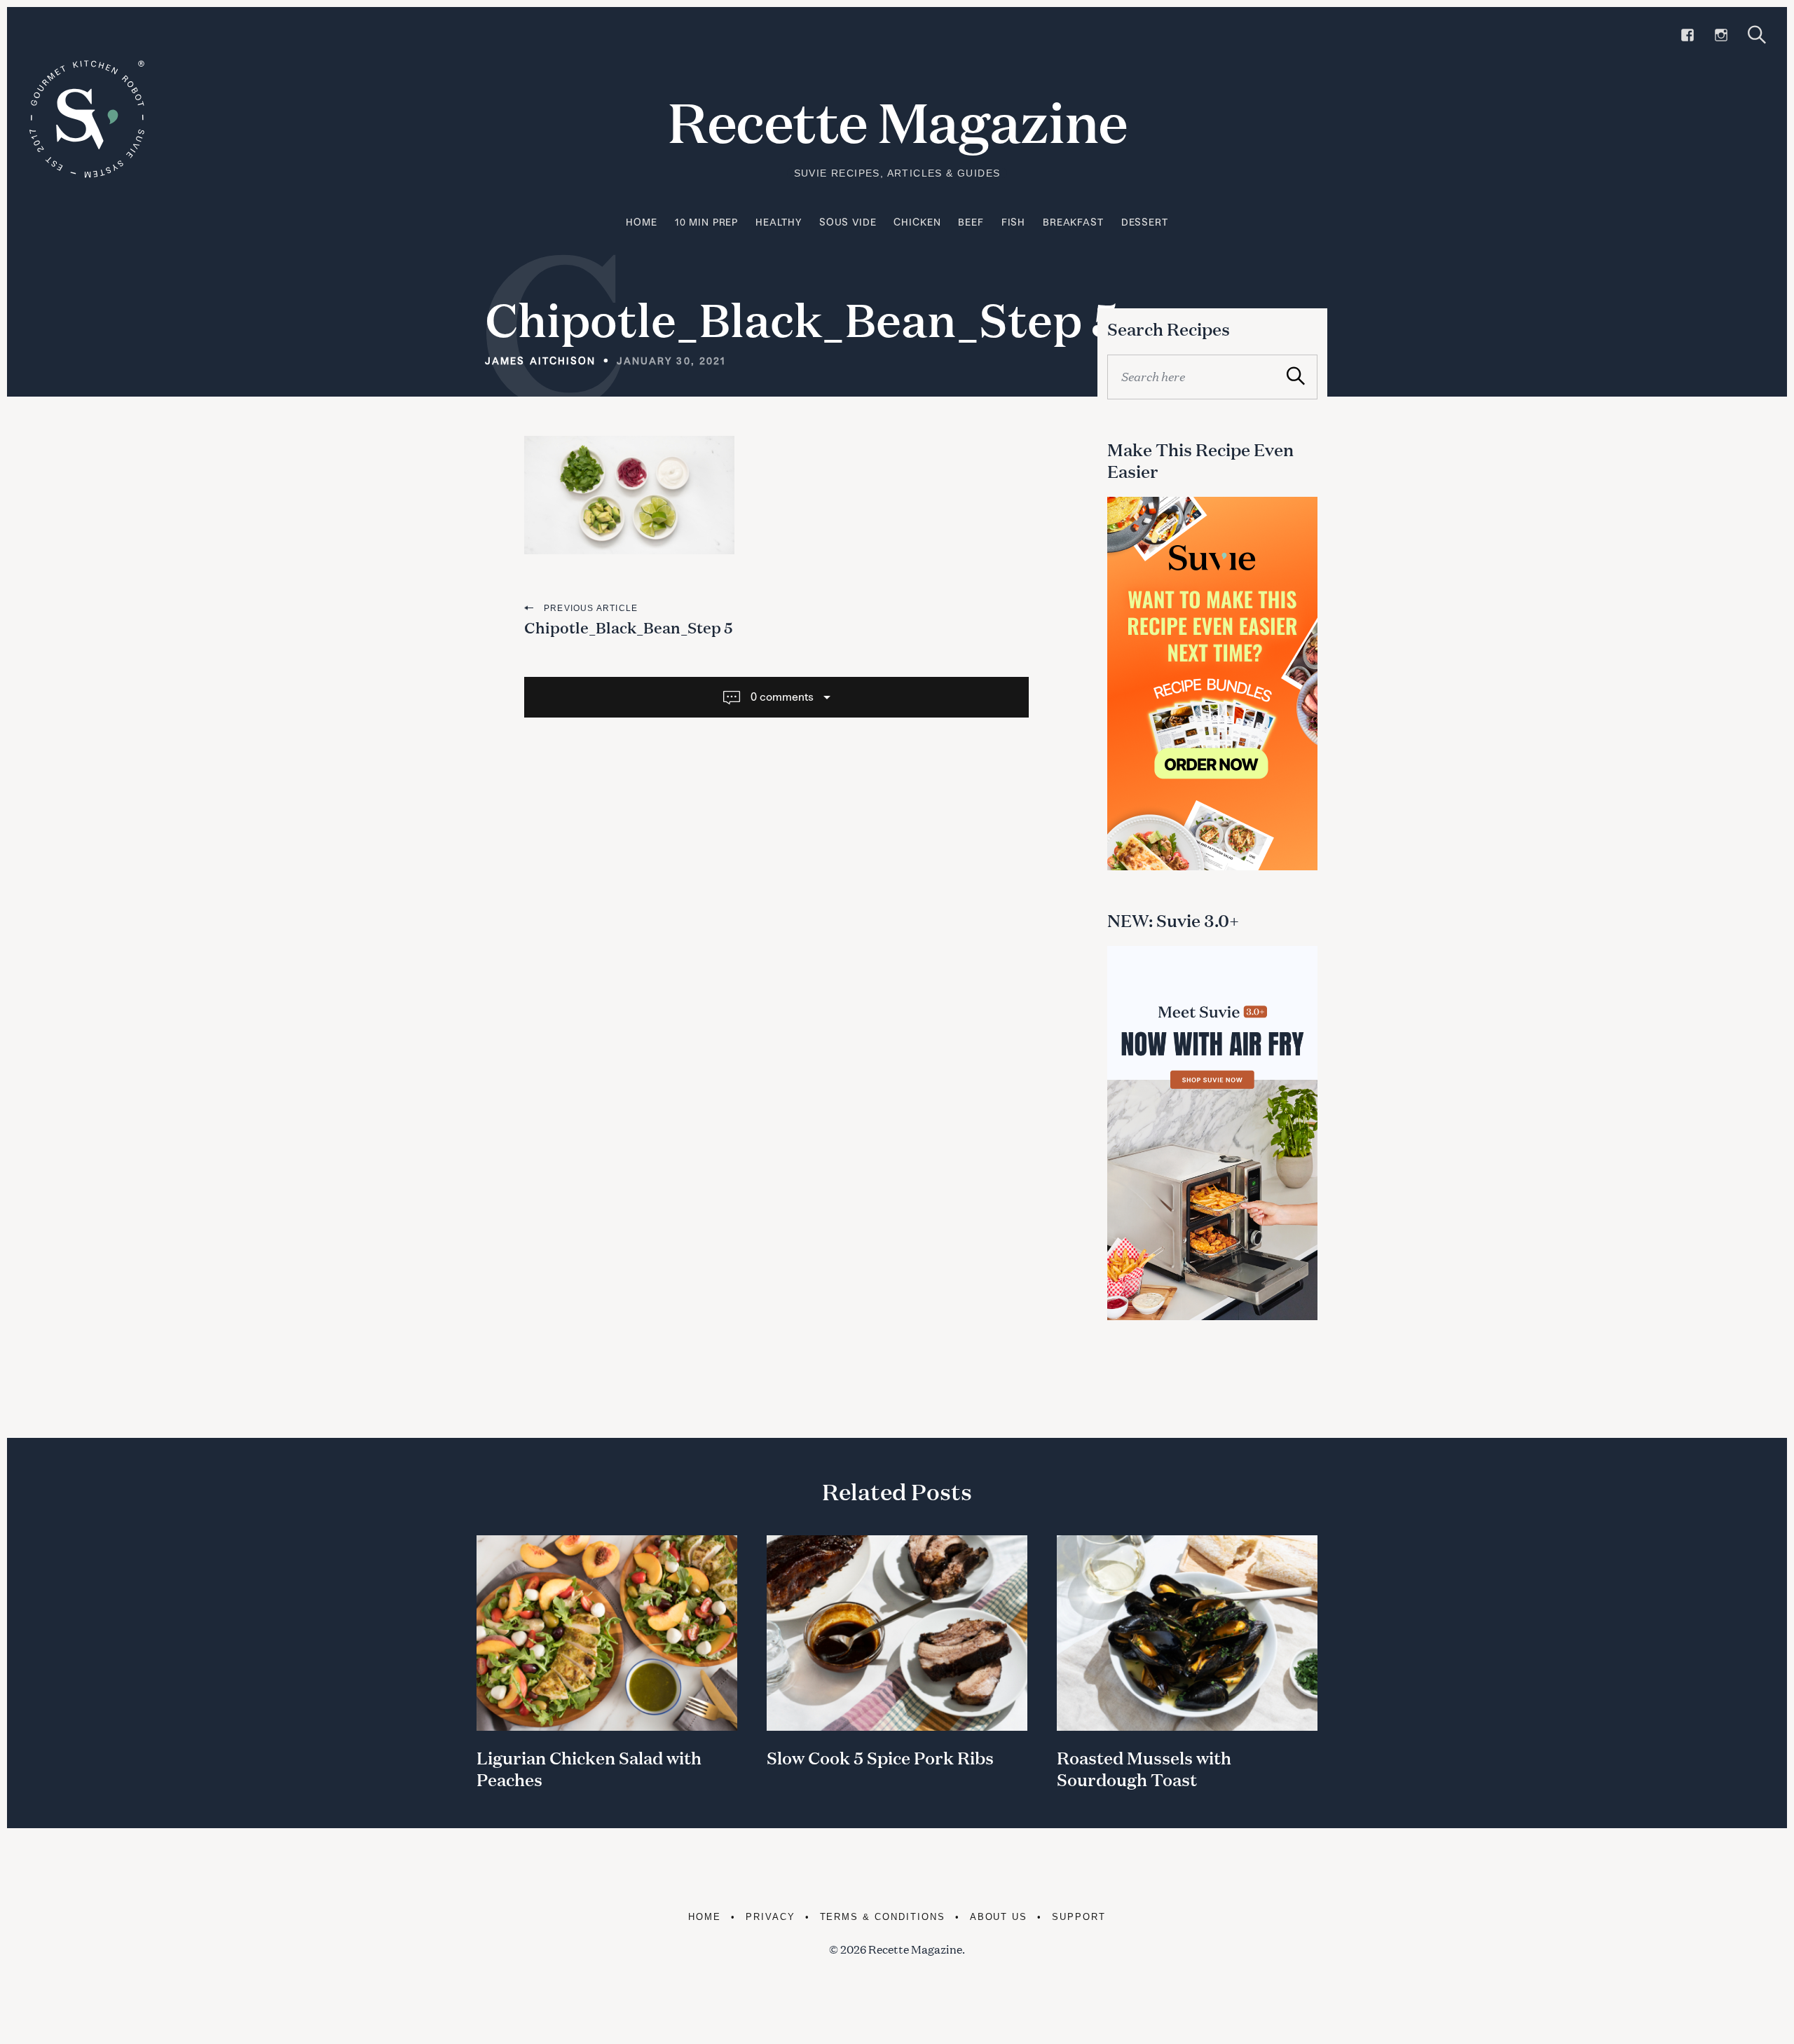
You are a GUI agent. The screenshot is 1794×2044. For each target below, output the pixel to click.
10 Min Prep (706, 222)
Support (1079, 1917)
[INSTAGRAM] (1721, 35)
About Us (999, 1917)
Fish (1013, 222)
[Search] (1757, 35)
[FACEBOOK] (1687, 35)
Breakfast (1073, 222)
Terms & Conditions (883, 1917)
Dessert (1145, 222)
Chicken (917, 222)
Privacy (771, 1917)
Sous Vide (848, 222)
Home (641, 222)
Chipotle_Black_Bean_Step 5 (629, 627)
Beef (971, 222)
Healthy (779, 222)
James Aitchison (541, 361)
